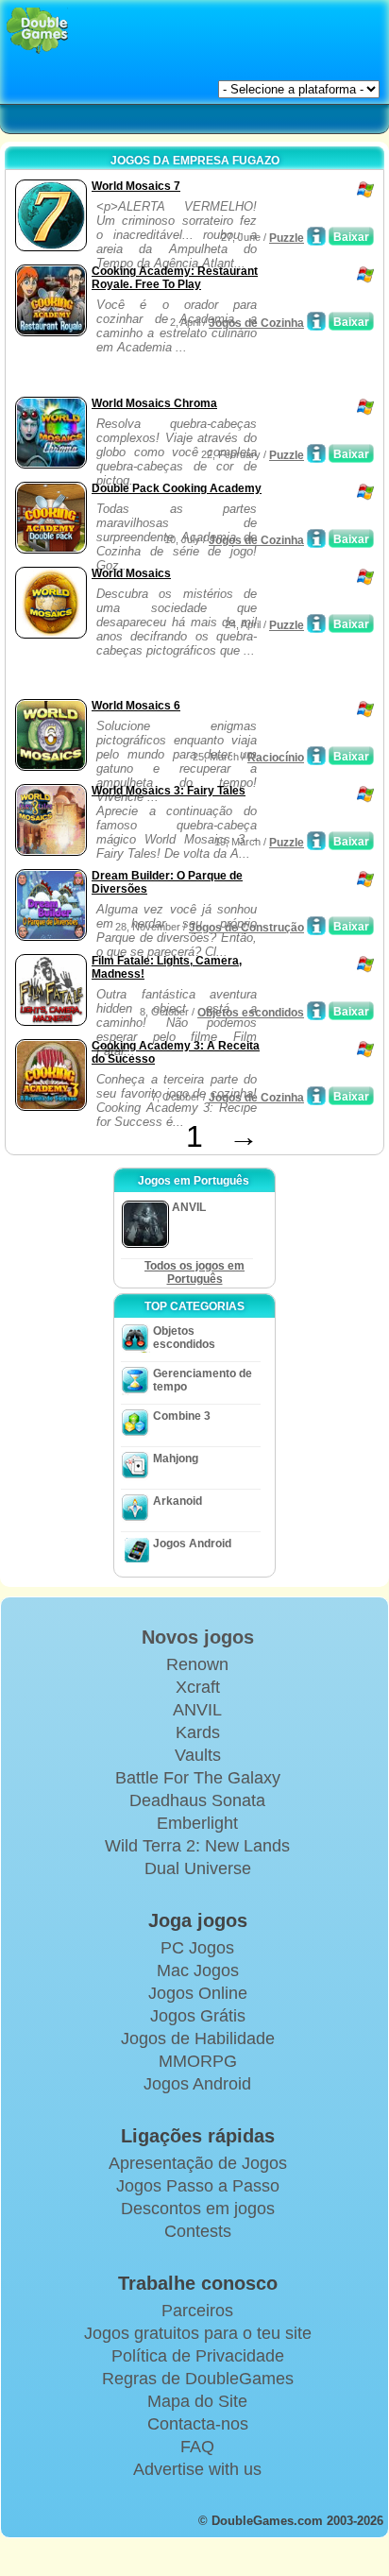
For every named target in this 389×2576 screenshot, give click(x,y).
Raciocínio (276, 758)
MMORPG (198, 2061)
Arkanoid (178, 1501)
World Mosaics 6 (136, 706)
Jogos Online (198, 1993)
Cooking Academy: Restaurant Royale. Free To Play (175, 278)
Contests (198, 2231)
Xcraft (198, 1687)
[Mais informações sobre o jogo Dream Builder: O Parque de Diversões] (316, 926)
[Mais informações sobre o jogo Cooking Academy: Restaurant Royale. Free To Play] (316, 321)
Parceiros (197, 2311)
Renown (197, 1664)
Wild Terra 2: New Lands (197, 1846)
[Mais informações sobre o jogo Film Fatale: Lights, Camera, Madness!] (316, 1011)
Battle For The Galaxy (198, 1778)
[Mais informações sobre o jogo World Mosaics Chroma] (316, 453)
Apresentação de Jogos (198, 2163)
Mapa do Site (197, 2401)
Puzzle (287, 238)
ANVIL (197, 1710)
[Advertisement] (161, 368)
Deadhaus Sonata (197, 1800)
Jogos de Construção (246, 928)
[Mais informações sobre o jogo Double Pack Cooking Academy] (316, 538)
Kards (198, 1732)
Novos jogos (198, 1637)
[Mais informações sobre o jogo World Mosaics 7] (316, 236)
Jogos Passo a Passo (198, 2186)
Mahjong (176, 1459)
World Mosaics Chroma (154, 403)
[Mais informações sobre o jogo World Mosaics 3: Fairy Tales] (316, 841)
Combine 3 (182, 1416)
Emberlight (197, 1823)
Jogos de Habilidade (198, 2039)
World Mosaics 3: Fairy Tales (169, 791)
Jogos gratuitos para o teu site (198, 2333)
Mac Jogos (198, 1970)
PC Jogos (197, 1948)
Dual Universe (198, 1868)
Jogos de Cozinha (256, 323)
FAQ (197, 2447)
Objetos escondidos (251, 1013)
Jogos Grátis (198, 2016)
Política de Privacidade (198, 2356)
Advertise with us (197, 2469)
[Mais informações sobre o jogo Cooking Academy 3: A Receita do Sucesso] (316, 1096)
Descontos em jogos (198, 2209)
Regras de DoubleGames (198, 2379)
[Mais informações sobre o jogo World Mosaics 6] (316, 756)
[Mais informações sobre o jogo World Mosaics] (316, 623)
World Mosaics (131, 573)
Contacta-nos (198, 2424)
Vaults (198, 1755)
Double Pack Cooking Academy (177, 488)
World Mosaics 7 (136, 186)
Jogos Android (192, 1544)
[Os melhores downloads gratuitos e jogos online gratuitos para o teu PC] (37, 31)
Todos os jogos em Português (194, 1272)
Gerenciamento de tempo (203, 1380)
